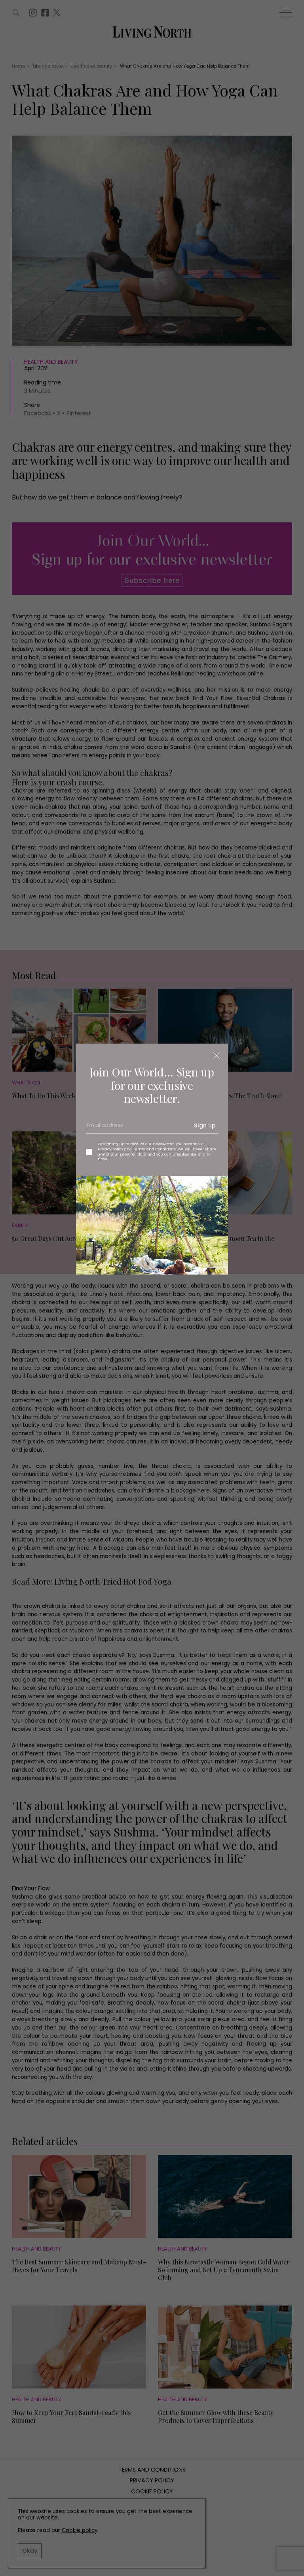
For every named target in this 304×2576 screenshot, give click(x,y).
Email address (104, 1128)
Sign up (205, 1125)
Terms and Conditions (154, 1149)
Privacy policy (110, 1149)
